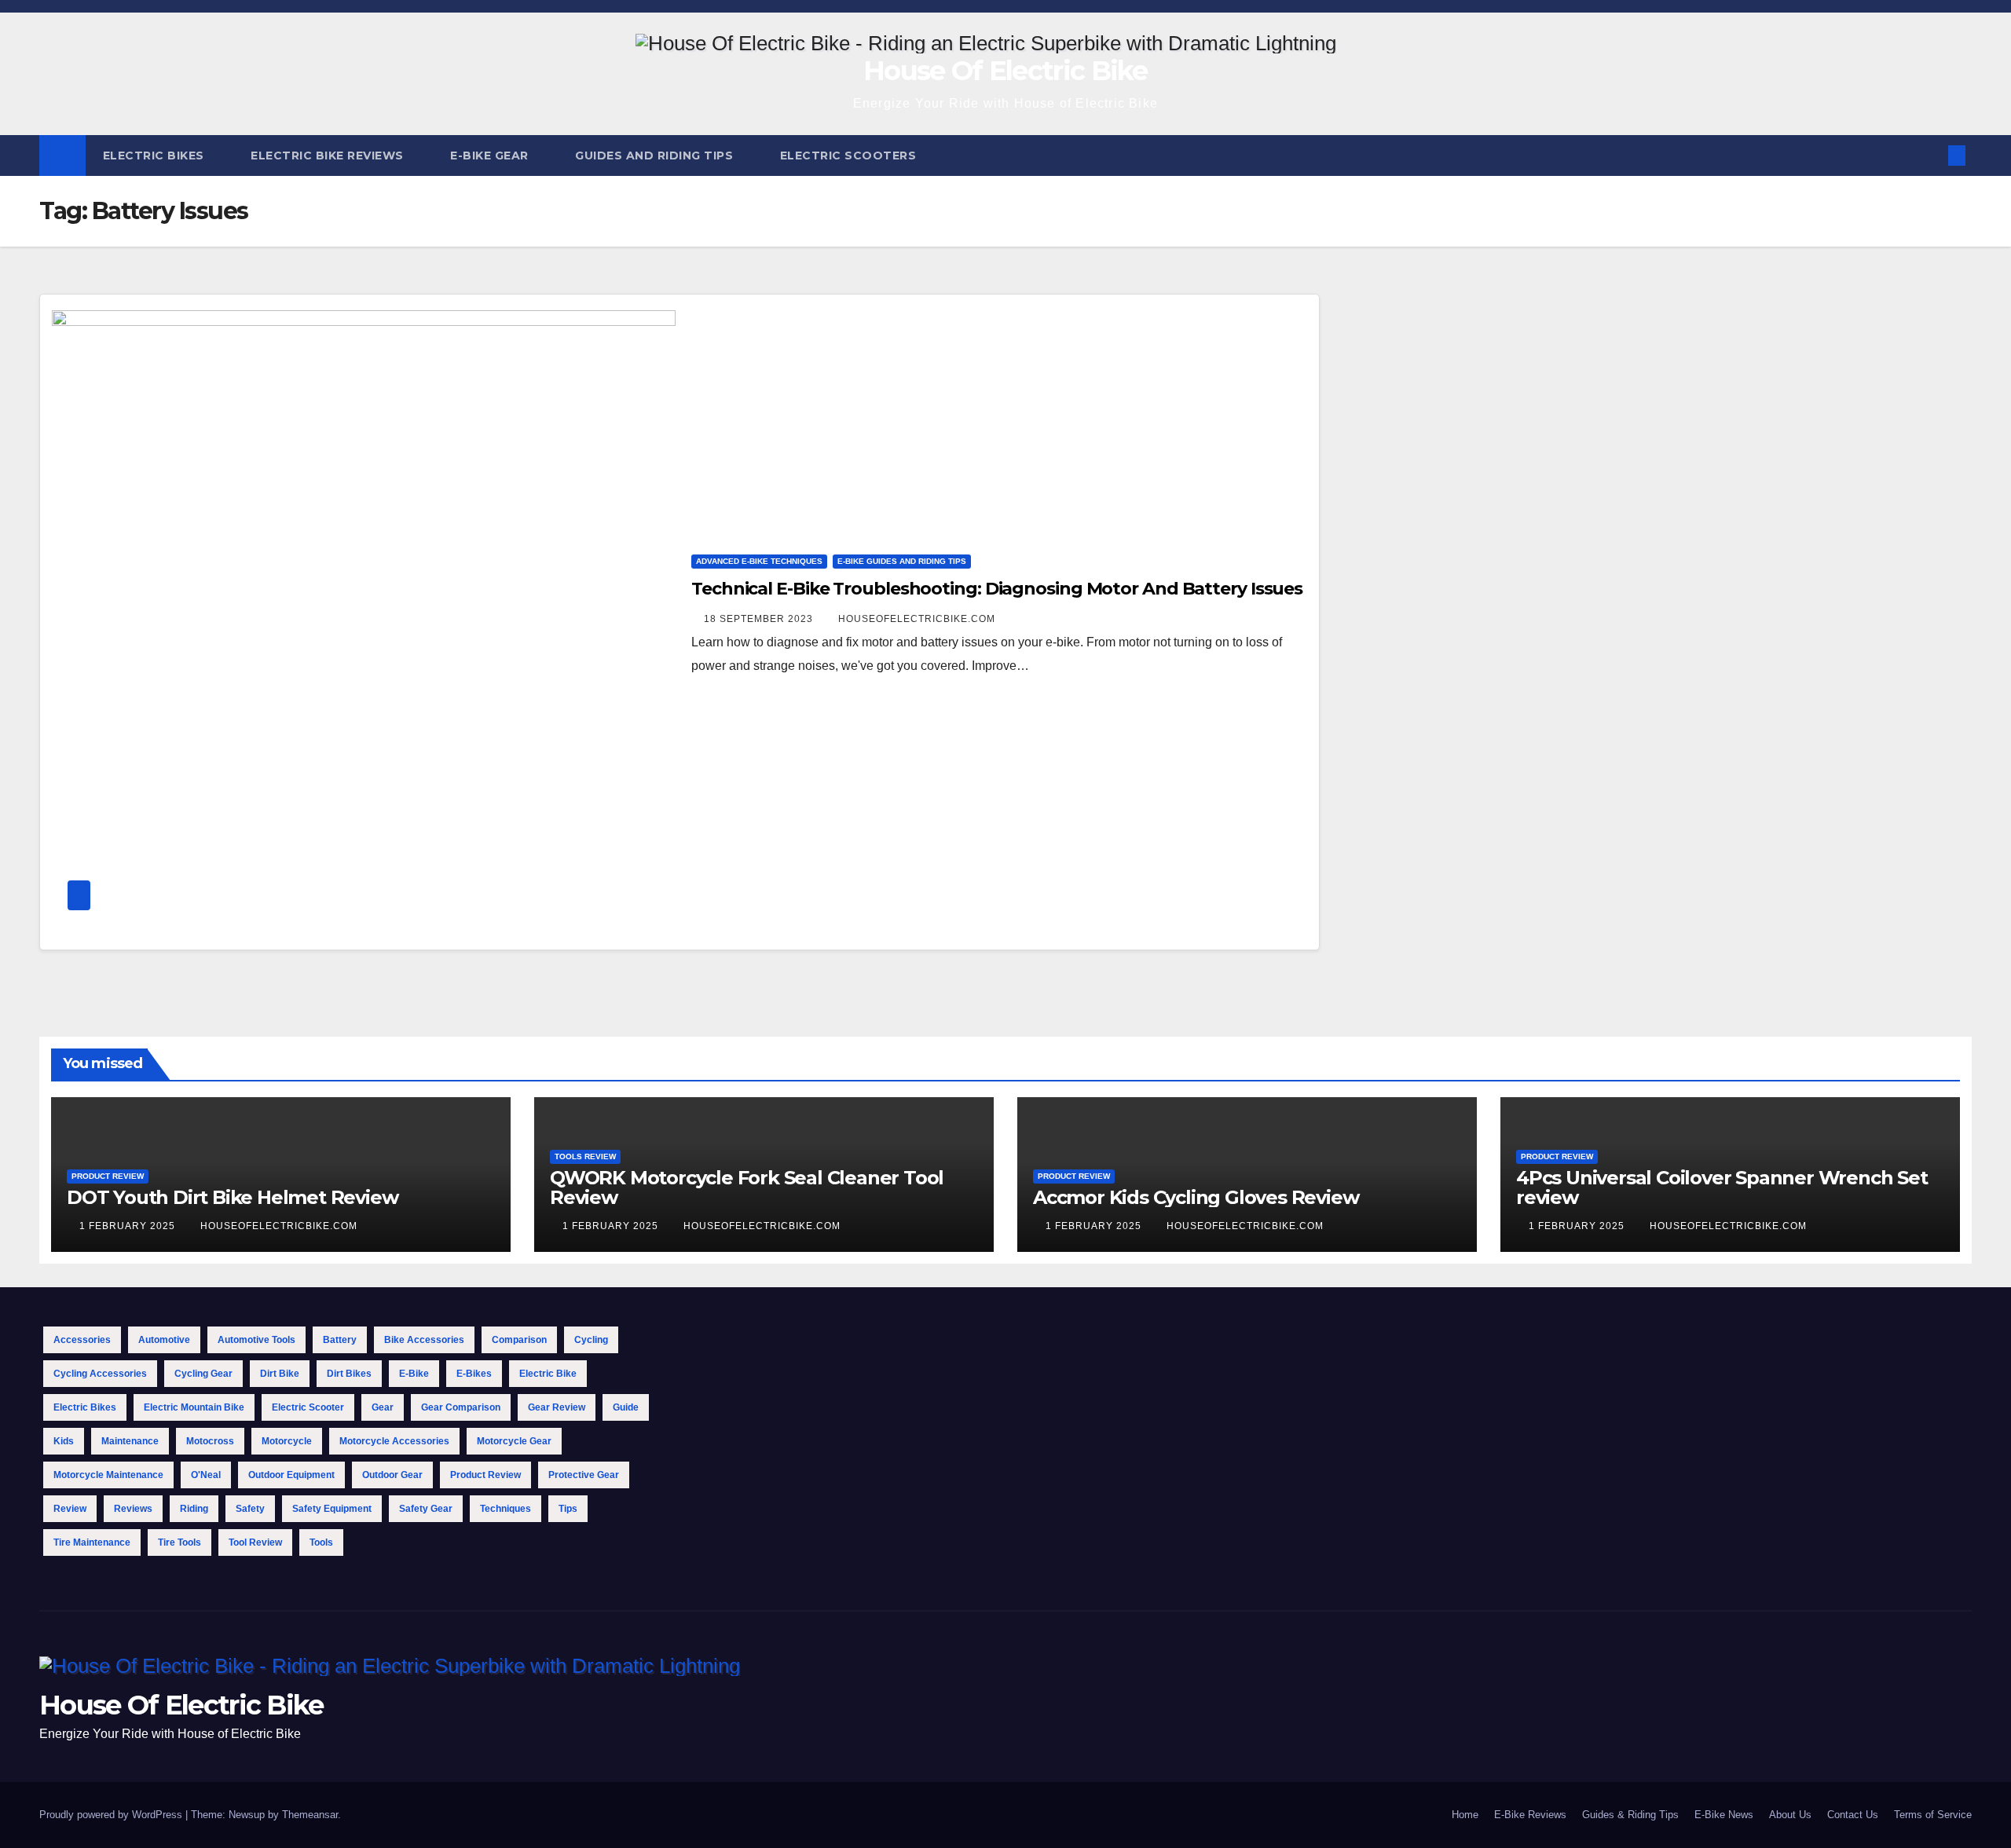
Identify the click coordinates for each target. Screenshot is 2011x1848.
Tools (321, 1542)
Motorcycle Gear (514, 1441)
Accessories (82, 1340)
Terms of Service (1933, 1815)
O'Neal (206, 1475)
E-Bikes (474, 1374)
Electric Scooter (308, 1407)
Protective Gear (584, 1475)
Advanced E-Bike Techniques (759, 561)
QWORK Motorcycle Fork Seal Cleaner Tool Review (747, 1187)
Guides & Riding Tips (1630, 1815)
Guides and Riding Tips (656, 156)
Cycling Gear (203, 1374)
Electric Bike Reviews (329, 156)
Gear (383, 1407)
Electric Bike (548, 1374)
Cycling (591, 1340)
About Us (1790, 1815)
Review (70, 1509)
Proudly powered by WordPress (112, 1815)
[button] (1931, 155)
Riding (194, 1509)
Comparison (519, 1340)
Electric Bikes (156, 156)
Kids (64, 1441)
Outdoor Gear (392, 1475)
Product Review (108, 1176)
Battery (340, 1340)
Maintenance (130, 1441)
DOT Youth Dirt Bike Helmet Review (232, 1197)
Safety (250, 1509)
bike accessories (424, 1340)
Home (1465, 1815)
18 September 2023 (760, 619)
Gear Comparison (461, 1407)
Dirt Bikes (349, 1374)
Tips (568, 1509)
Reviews (133, 1509)
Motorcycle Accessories (394, 1441)
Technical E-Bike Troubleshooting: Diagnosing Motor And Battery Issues (997, 589)
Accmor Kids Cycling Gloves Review (1196, 1197)
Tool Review (255, 1542)
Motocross (210, 1441)
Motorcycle (287, 1441)
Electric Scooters (850, 156)
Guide (626, 1407)
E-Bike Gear (491, 156)
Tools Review (585, 1156)
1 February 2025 (129, 1226)
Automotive (164, 1340)
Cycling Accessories (100, 1374)
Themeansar (310, 1815)
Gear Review (557, 1407)
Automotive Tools (256, 1340)
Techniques (505, 1509)
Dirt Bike (280, 1374)
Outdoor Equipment (291, 1475)
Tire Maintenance (92, 1542)
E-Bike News (1724, 1815)
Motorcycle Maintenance (108, 1475)
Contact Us (1853, 1815)
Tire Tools (179, 1542)
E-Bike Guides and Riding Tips (902, 561)
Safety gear (426, 1509)
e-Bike (414, 1374)
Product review (485, 1475)
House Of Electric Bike (1005, 71)
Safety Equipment (332, 1509)
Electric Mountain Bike (194, 1407)
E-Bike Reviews (1530, 1815)
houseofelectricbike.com (917, 619)
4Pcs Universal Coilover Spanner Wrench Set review (1722, 1187)
